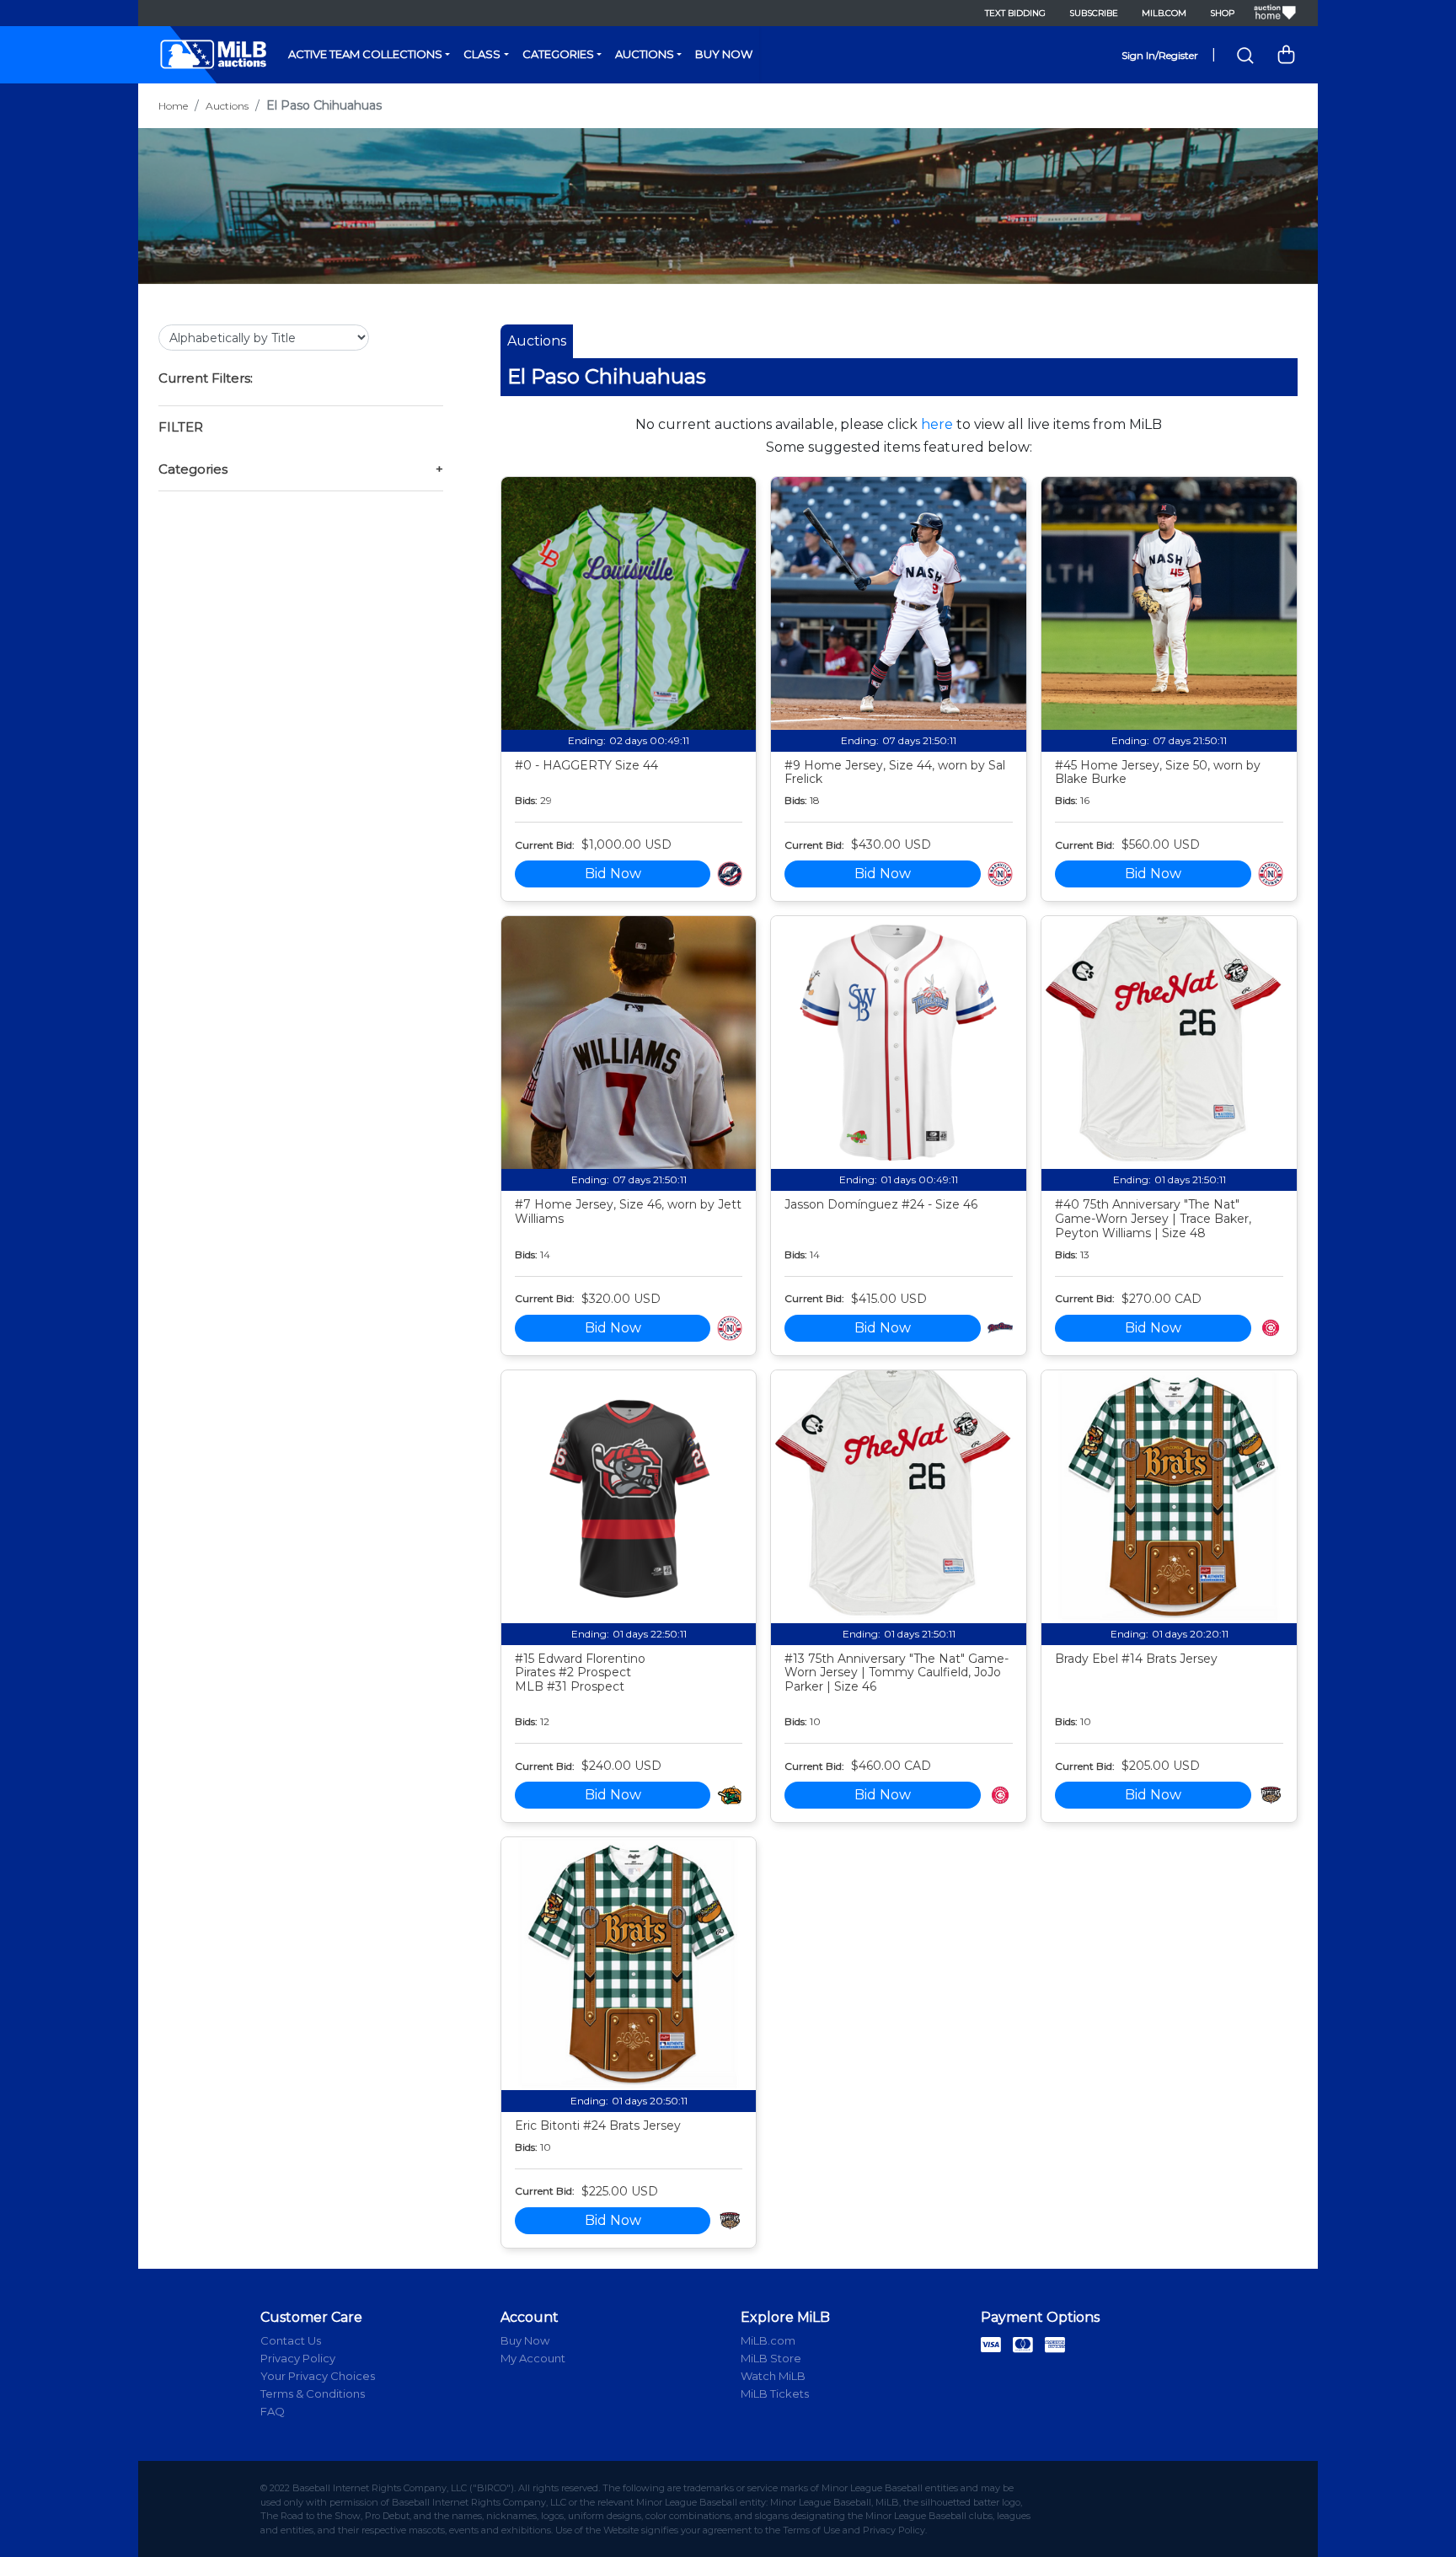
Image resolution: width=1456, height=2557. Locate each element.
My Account (533, 2358)
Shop (1222, 13)
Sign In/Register (1160, 55)
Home (173, 106)
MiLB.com (1164, 13)
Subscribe (1094, 13)
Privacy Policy (298, 2358)
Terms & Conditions (313, 2394)
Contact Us (291, 2340)
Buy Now (724, 54)
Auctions (645, 54)
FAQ (273, 2411)
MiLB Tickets (775, 2394)
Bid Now (613, 874)
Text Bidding (1015, 13)
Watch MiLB (773, 2376)
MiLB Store (771, 2358)
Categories (558, 54)
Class (482, 54)
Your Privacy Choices (318, 2376)
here (937, 424)
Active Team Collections (365, 54)
